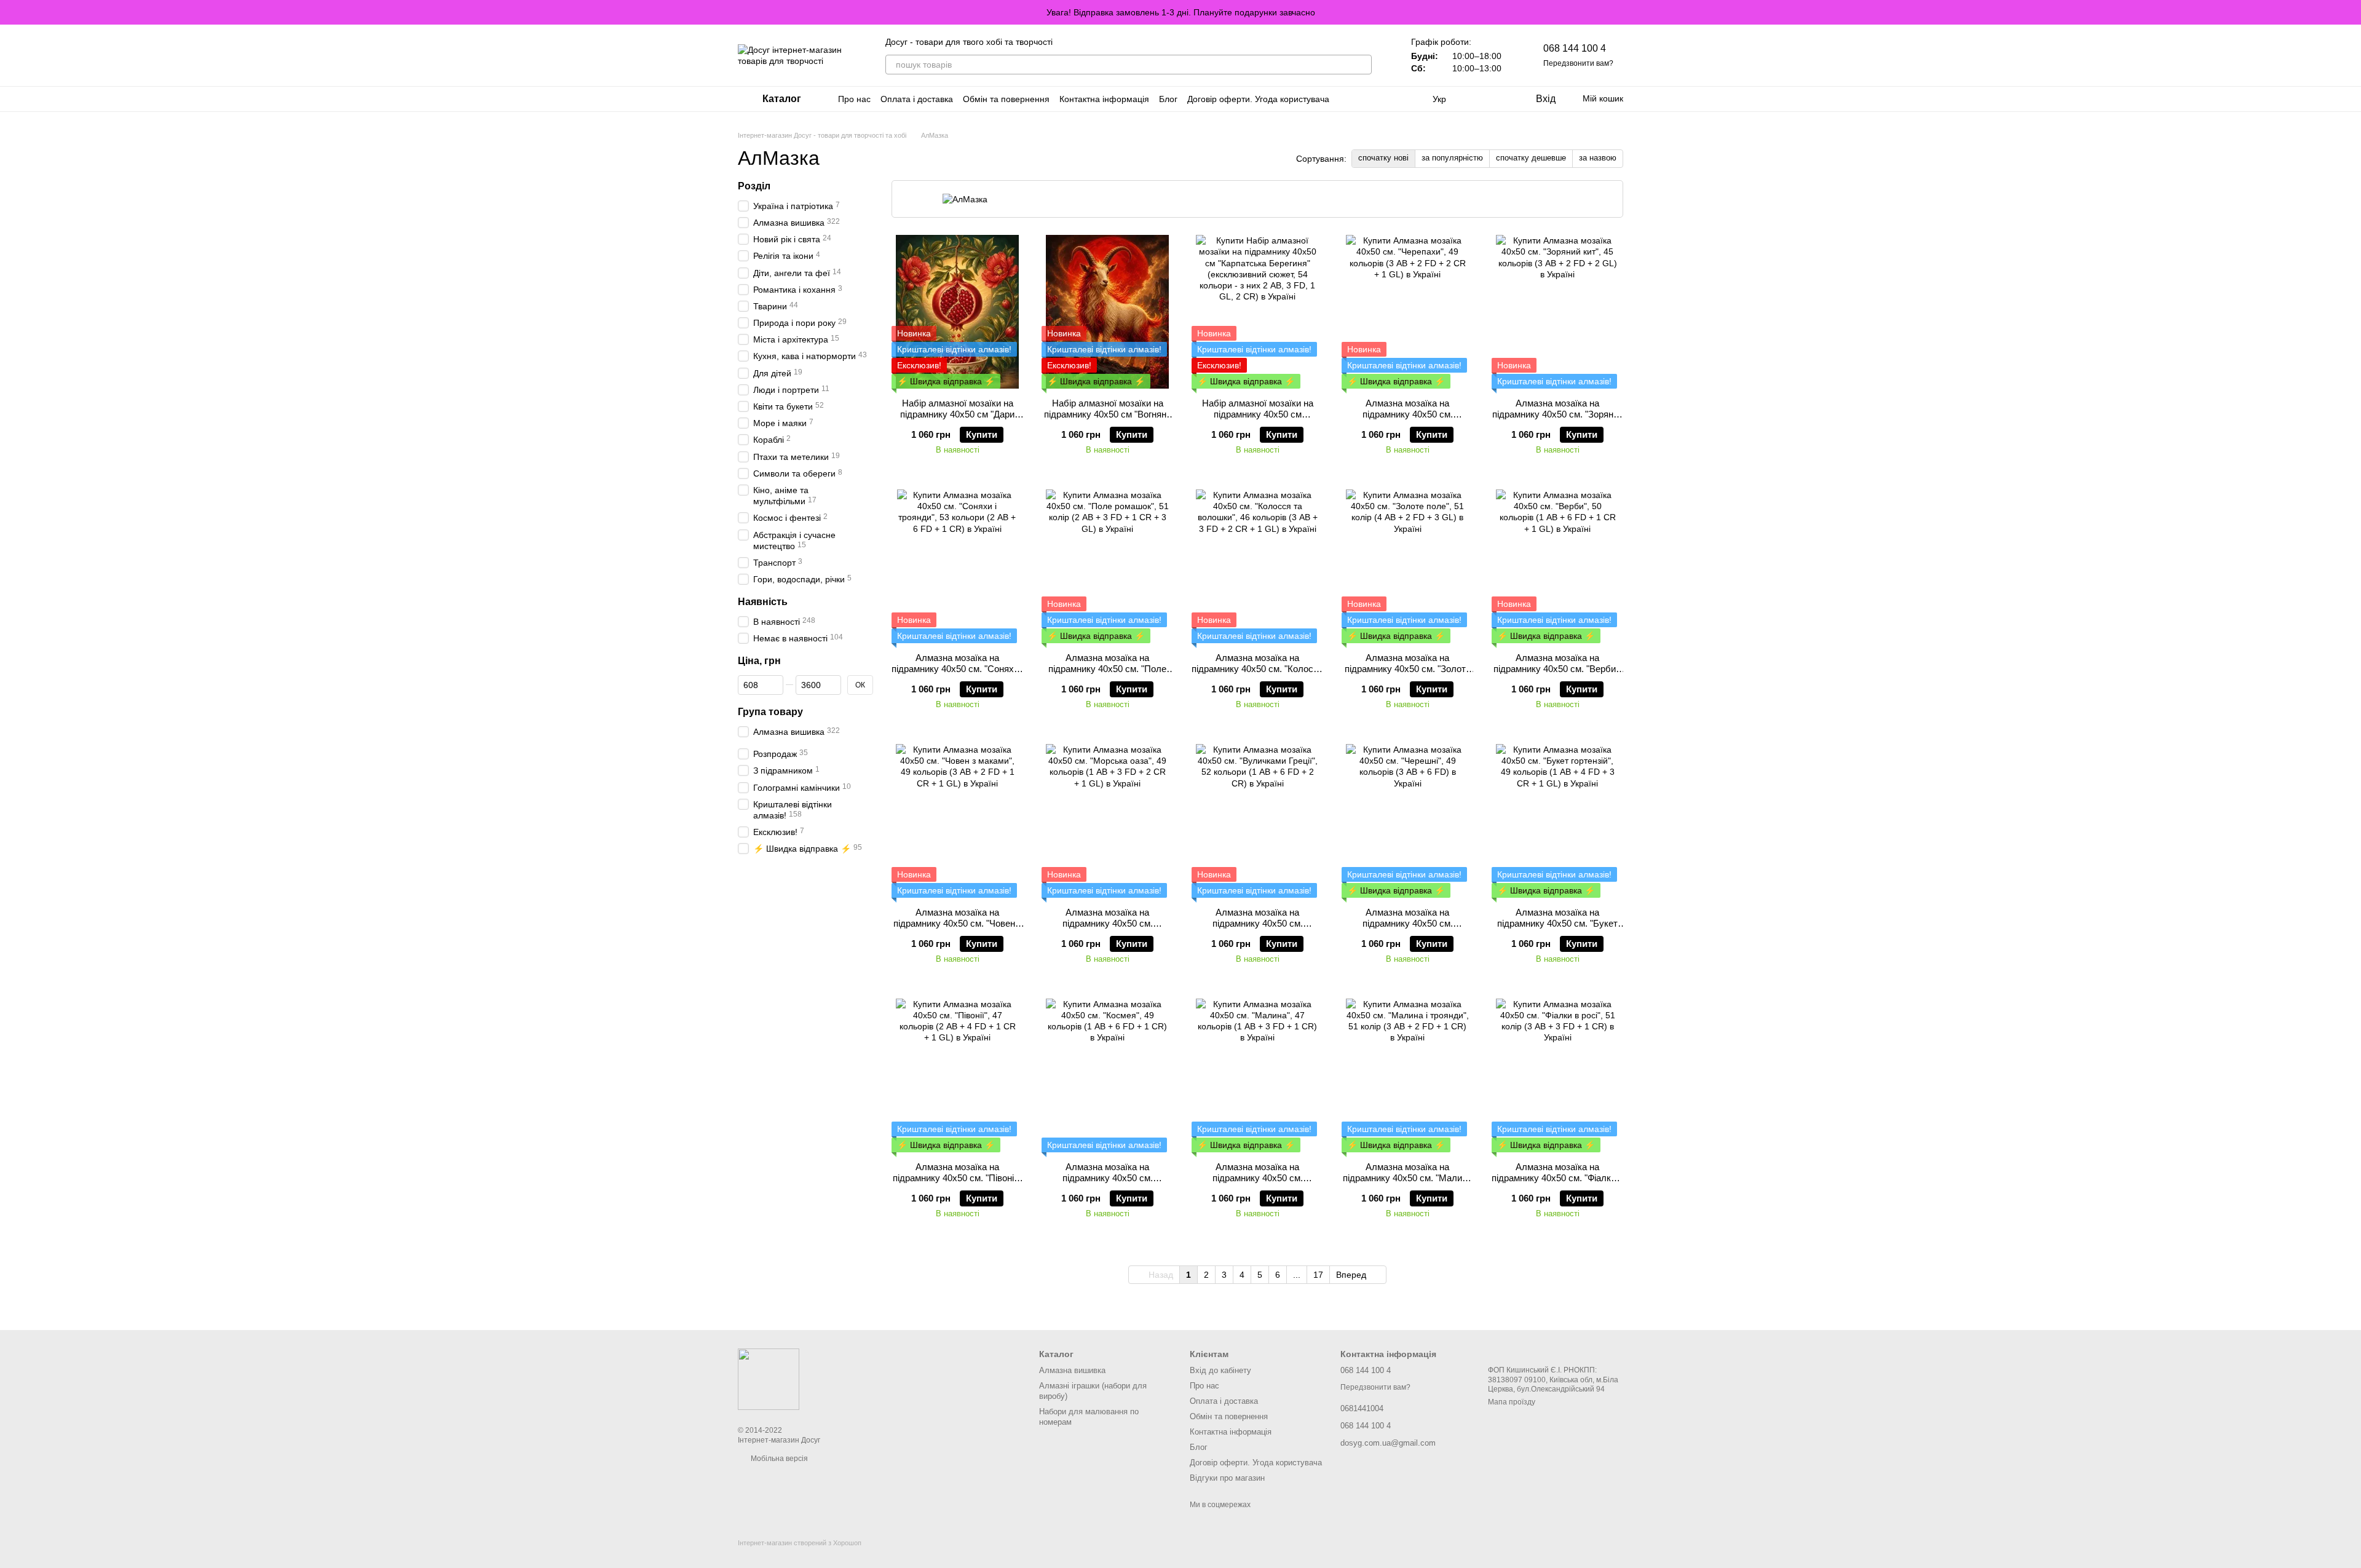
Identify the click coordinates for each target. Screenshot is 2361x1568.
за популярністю (1452, 158)
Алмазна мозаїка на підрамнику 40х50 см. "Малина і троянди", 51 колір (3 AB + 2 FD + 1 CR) (1407, 1183)
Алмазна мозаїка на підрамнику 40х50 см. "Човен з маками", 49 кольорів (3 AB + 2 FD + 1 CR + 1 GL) (958, 929)
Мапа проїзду (1512, 1402)
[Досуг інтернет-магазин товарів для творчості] (769, 1379)
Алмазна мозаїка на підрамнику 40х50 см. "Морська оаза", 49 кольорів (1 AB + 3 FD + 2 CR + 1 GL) (1108, 929)
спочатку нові (1383, 158)
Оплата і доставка (917, 99)
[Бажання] (1500, 99)
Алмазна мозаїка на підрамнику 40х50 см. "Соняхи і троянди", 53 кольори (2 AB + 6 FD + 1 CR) (957, 674)
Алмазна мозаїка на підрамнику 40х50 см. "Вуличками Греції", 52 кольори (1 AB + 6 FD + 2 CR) (1258, 929)
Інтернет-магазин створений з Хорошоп (800, 1543)
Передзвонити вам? (1578, 63)
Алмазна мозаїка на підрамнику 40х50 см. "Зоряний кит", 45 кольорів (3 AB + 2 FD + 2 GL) (1558, 420)
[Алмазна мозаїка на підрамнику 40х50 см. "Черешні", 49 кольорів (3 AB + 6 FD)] (1407, 821)
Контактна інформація (1104, 99)
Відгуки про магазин (1227, 1478)
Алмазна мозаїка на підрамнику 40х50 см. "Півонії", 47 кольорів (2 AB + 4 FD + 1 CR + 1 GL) (957, 1183)
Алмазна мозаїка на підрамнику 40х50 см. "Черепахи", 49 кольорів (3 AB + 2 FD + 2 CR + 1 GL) (1407, 420)
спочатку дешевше (1531, 158)
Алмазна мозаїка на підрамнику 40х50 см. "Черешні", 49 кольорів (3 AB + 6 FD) (1407, 929)
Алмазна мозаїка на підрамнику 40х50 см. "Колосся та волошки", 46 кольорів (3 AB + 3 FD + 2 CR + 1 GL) (1257, 674)
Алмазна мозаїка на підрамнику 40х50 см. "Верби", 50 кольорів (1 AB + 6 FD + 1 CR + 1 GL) (1557, 674)
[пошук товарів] (1362, 65)
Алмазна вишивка (1072, 1370)
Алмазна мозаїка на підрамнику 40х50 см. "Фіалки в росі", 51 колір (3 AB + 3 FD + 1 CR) (1557, 1183)
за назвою (1598, 158)
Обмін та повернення (1006, 99)
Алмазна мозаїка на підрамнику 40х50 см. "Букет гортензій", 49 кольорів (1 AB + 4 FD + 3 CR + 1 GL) (1557, 929)
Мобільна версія (778, 1459)
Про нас (854, 99)
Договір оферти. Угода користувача (1258, 99)
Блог (1168, 99)
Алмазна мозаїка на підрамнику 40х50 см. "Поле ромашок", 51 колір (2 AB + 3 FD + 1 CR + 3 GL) (1108, 674)
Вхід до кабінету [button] (1220, 1370)
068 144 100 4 (1575, 48)
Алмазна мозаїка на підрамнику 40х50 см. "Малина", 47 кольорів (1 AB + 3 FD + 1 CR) (1258, 1183)
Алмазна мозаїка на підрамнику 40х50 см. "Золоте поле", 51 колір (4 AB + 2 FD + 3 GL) (1408, 674)
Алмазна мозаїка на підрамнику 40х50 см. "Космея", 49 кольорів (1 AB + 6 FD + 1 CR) (1107, 1183)
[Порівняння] (1476, 99)
